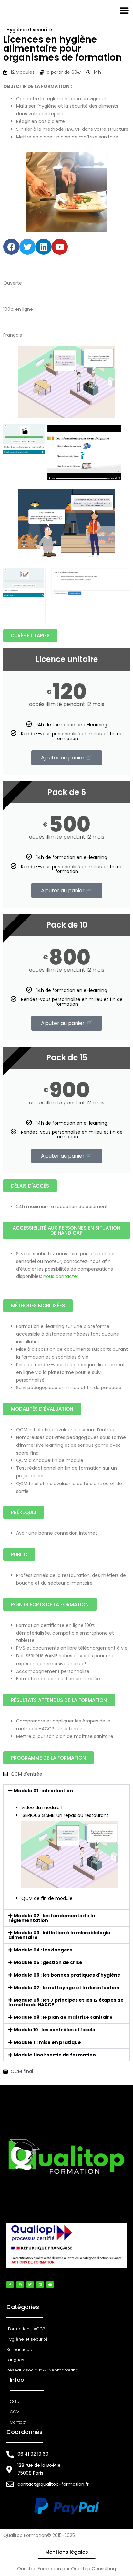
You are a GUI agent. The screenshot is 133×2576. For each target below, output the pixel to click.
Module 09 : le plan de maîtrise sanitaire (63, 2017)
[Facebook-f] (10, 2285)
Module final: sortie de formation (55, 2055)
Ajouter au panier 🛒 (67, 758)
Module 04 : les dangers (43, 1950)
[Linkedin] (44, 247)
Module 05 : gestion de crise (48, 1962)
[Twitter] (27, 247)
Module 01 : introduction (43, 1791)
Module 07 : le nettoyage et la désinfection (67, 1988)
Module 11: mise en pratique (47, 2042)
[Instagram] (20, 2285)
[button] (124, 10)
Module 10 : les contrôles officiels (54, 2030)
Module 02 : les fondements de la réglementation (52, 1918)
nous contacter (61, 1276)
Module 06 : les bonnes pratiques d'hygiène (67, 1975)
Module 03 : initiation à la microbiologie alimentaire (59, 1935)
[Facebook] (11, 247)
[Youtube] (60, 247)
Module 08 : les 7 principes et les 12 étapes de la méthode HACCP (66, 2002)
